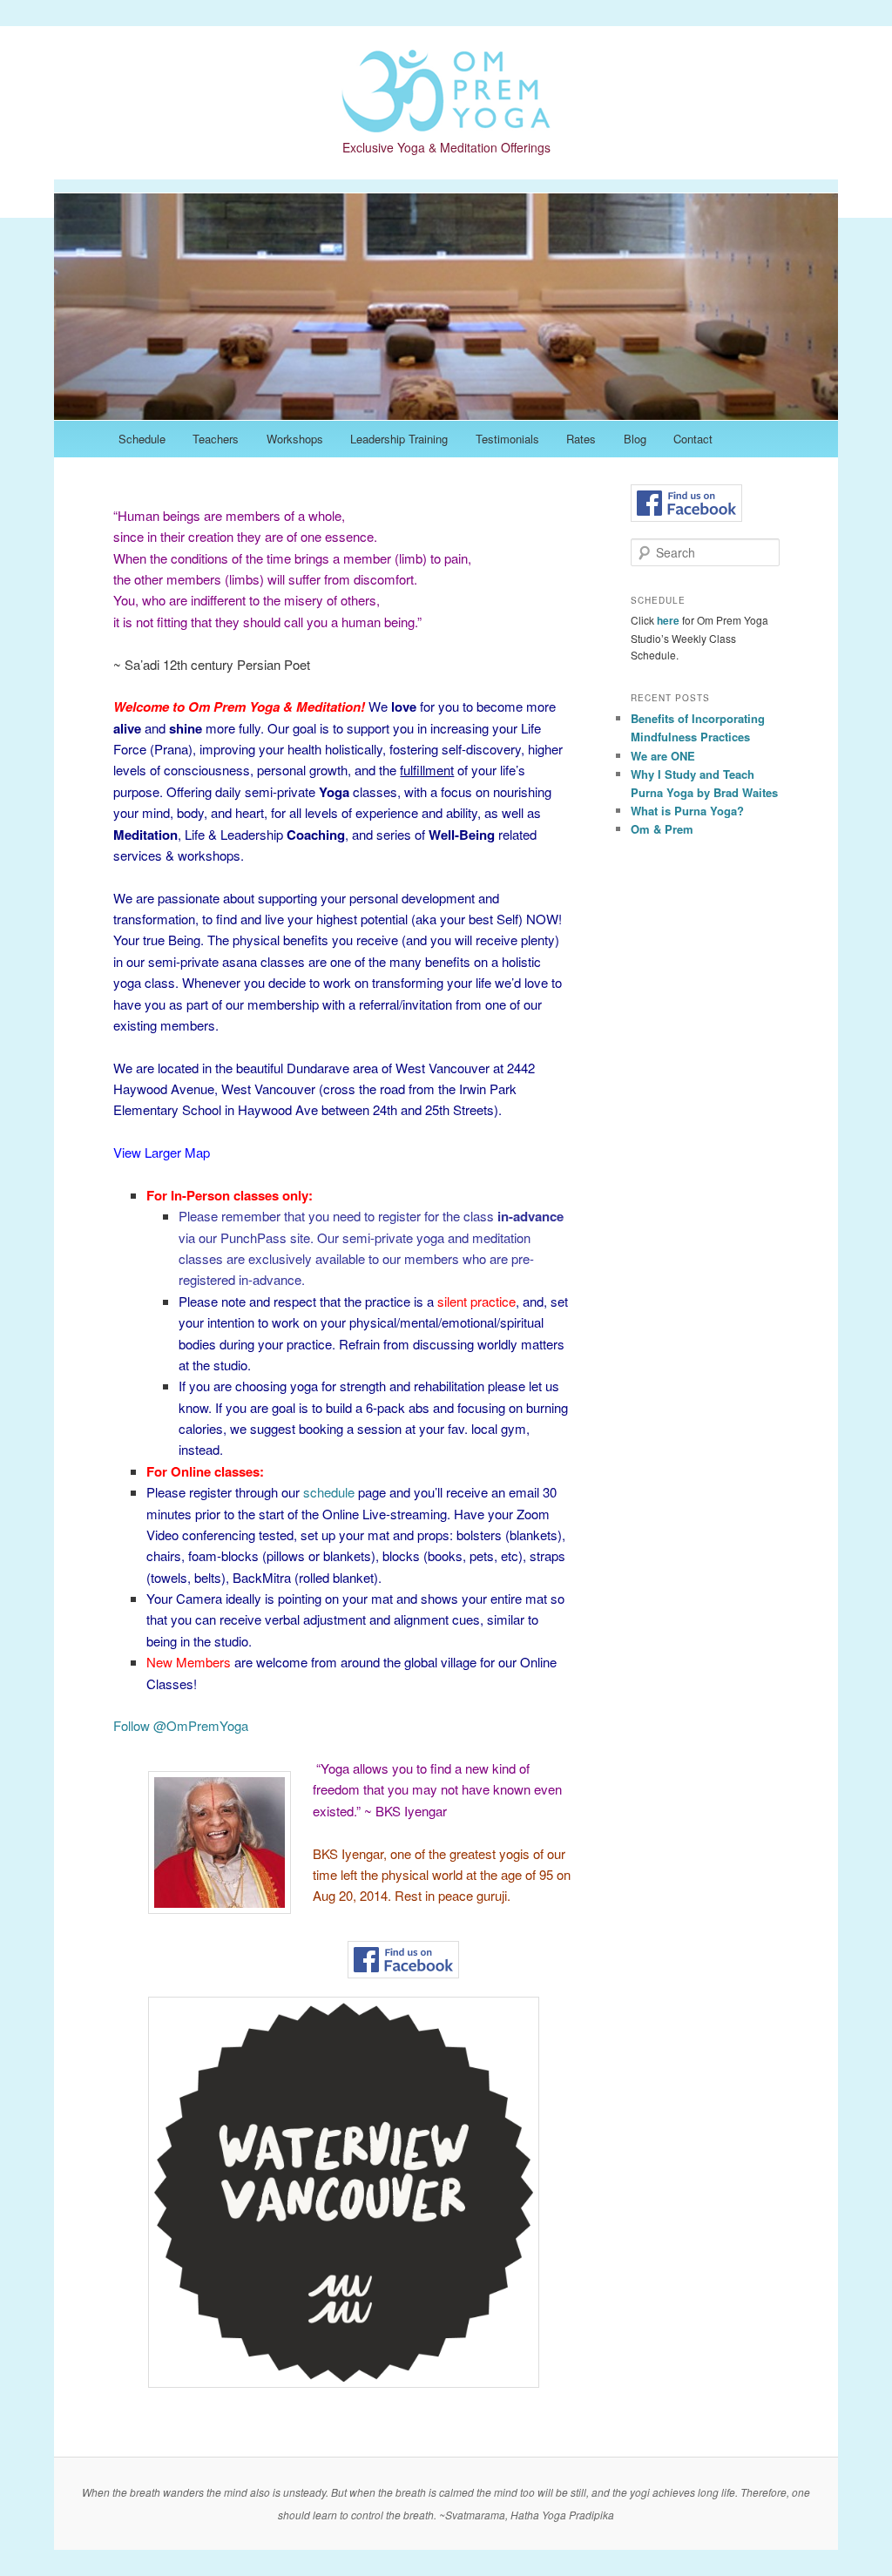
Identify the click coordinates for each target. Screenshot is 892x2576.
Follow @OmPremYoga (181, 1725)
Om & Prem (662, 829)
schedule (329, 1492)
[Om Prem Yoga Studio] (446, 115)
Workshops (295, 439)
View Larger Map (162, 1152)
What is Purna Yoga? (687, 811)
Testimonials (507, 439)
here (668, 620)
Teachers (216, 439)
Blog (635, 439)
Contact (693, 439)
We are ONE (663, 756)
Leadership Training (399, 439)
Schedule (142, 439)
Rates (581, 439)
